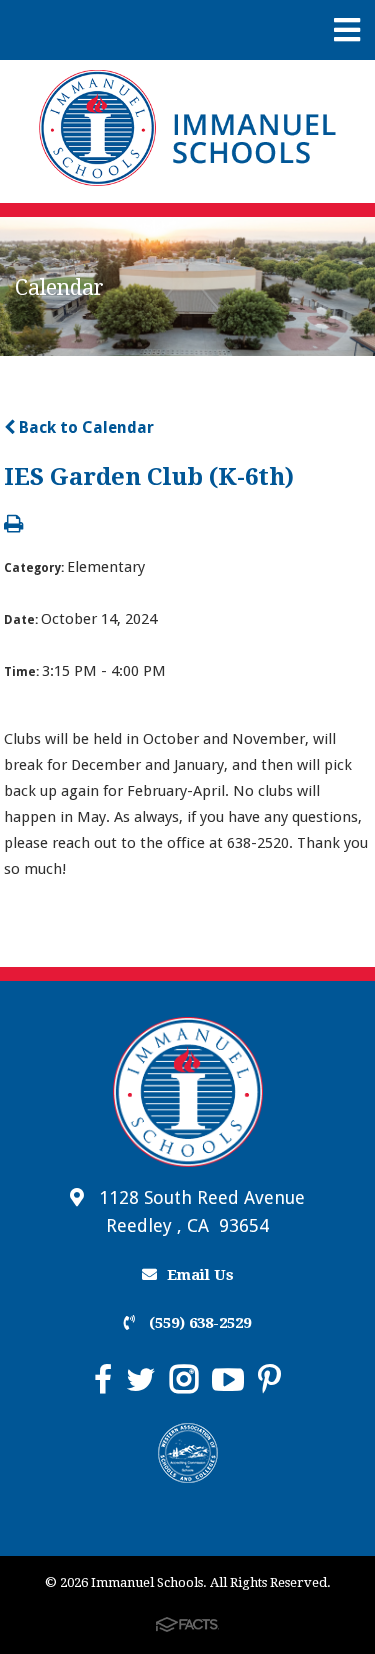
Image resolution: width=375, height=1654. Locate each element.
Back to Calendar (84, 427)
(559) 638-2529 (198, 1323)
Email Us (200, 1275)
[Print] (13, 525)
